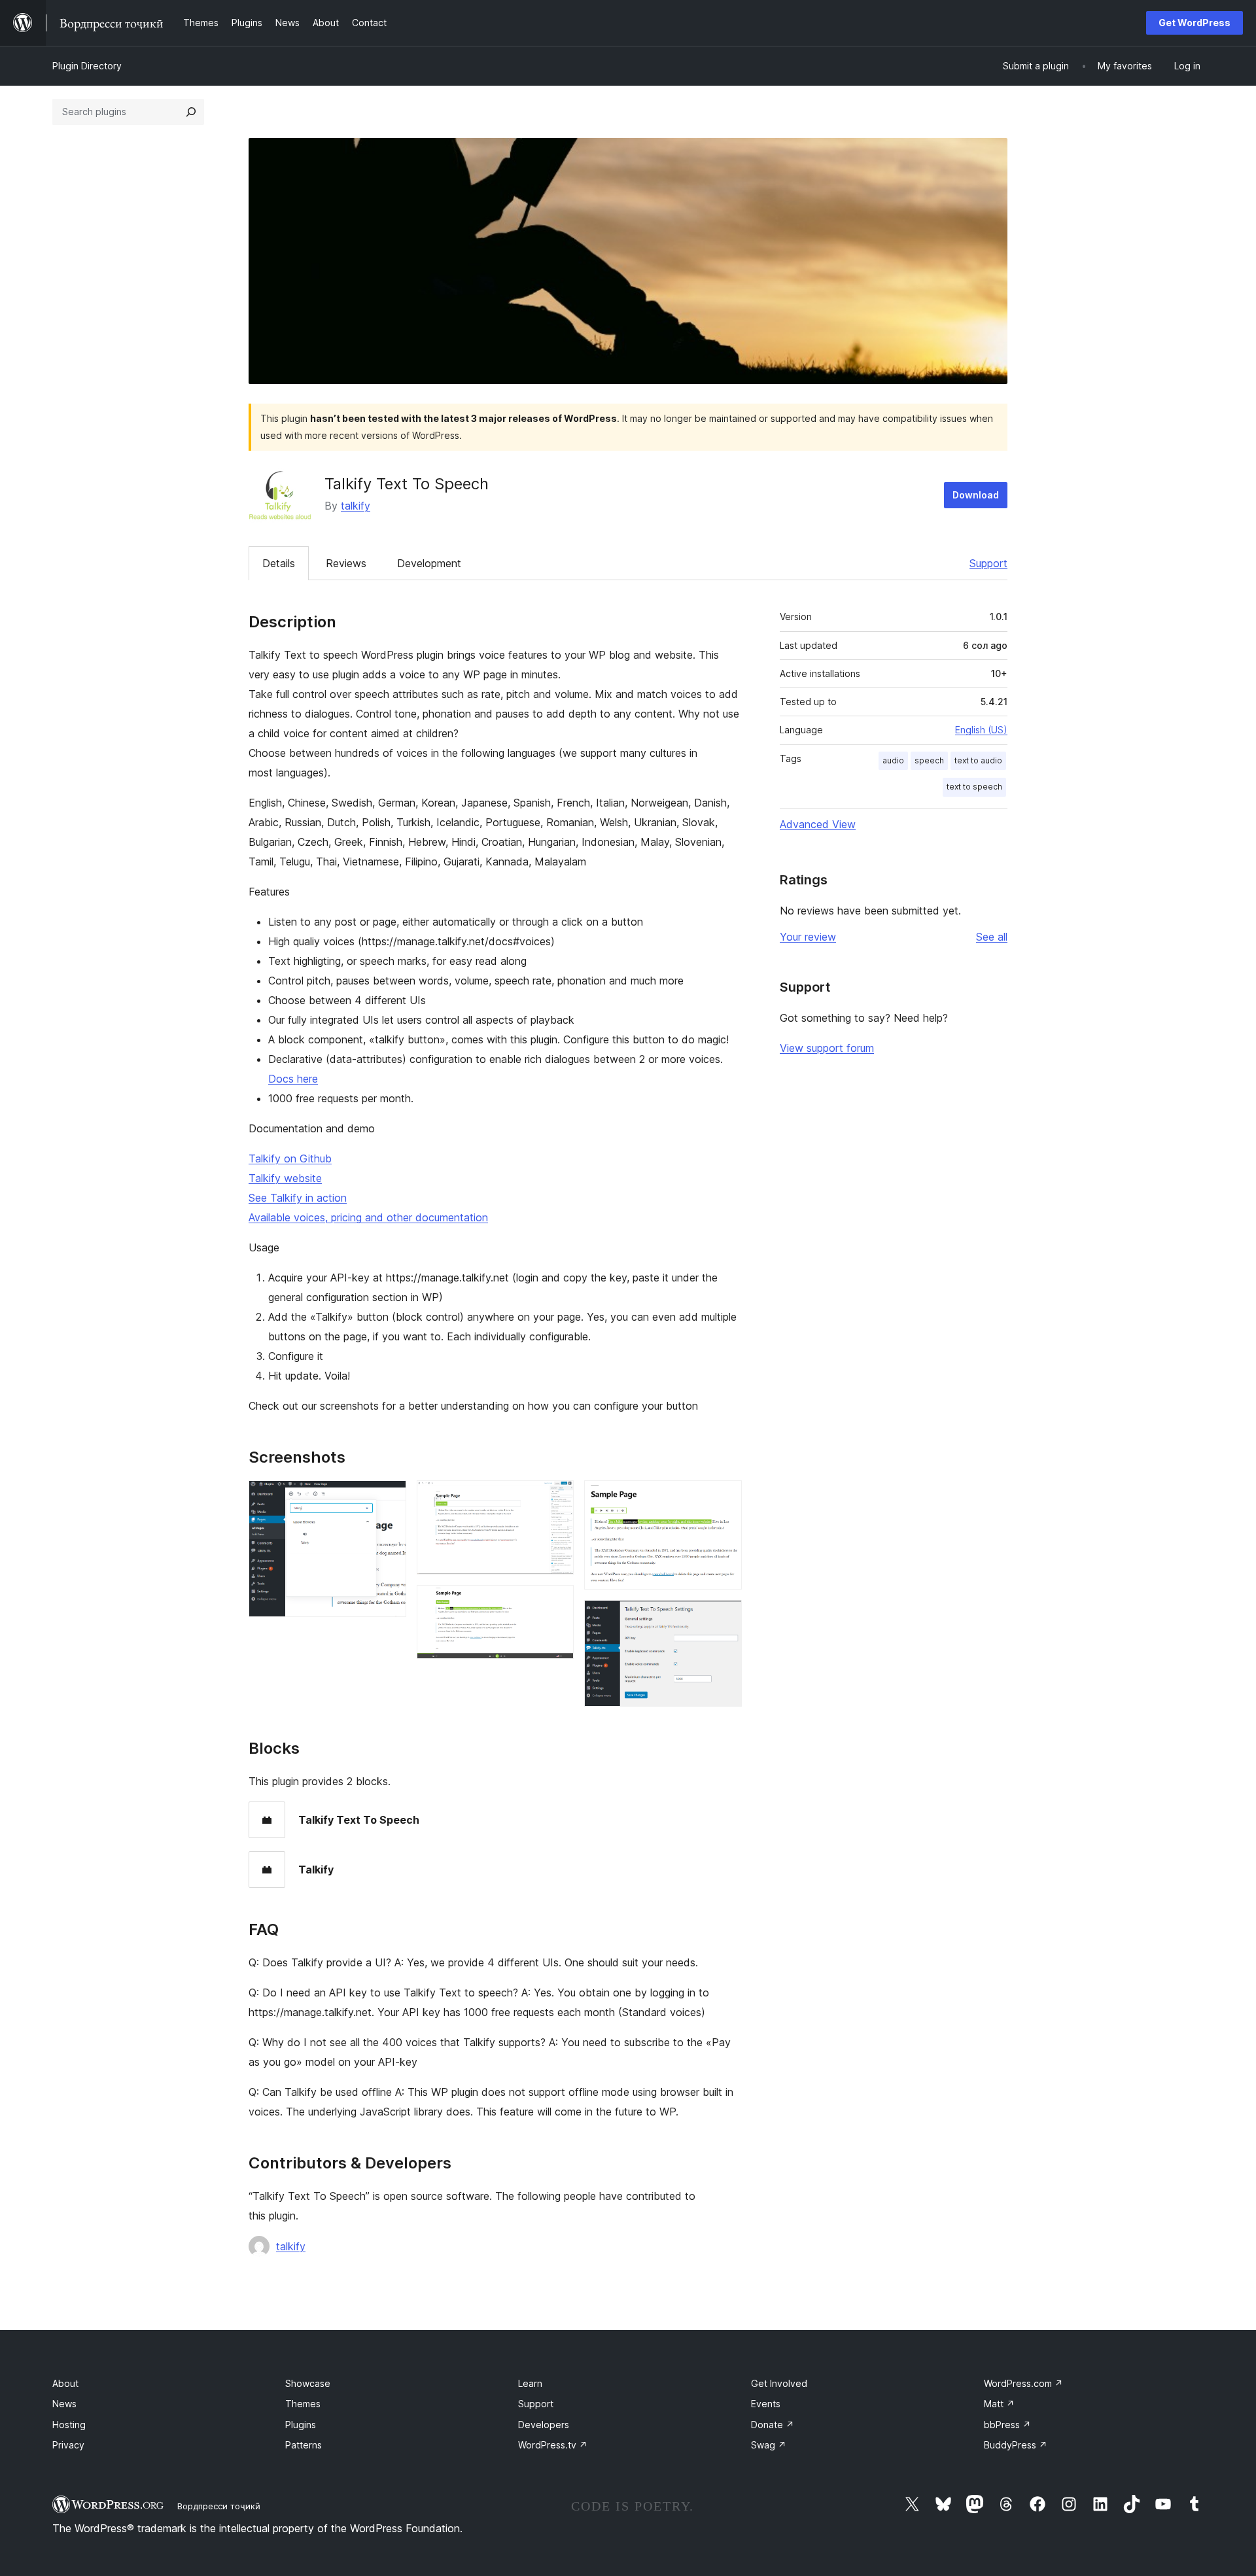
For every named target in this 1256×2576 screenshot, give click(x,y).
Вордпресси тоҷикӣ (219, 2506)
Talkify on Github (290, 1158)
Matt (999, 2404)
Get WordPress (1195, 23)
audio (893, 760)
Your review (808, 937)
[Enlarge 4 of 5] (724, 1498)
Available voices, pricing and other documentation (368, 1217)
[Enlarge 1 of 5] (389, 1498)
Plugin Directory (87, 66)
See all (992, 937)
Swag (769, 2445)
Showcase (308, 2383)
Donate (773, 2425)
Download (976, 495)
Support (988, 563)
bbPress (1007, 2425)
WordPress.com (1023, 2383)
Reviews (346, 563)
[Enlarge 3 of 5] (556, 1603)
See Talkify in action (298, 1198)
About (65, 2383)
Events (766, 2404)
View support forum (827, 1048)
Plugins (301, 2425)
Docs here (293, 1079)
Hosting (69, 2425)
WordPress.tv (553, 2445)
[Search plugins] (191, 112)
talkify (356, 506)
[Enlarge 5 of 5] (724, 1618)
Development (429, 563)
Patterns (304, 2445)
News (64, 2404)
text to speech (974, 787)
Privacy (68, 2445)
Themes (303, 2404)
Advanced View (818, 824)
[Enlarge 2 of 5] (556, 1498)
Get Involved (779, 2383)
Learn (530, 2383)
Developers (544, 2425)
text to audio (978, 760)
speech (929, 760)
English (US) (981, 730)
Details (279, 563)
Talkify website (285, 1178)
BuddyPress (1016, 2445)
